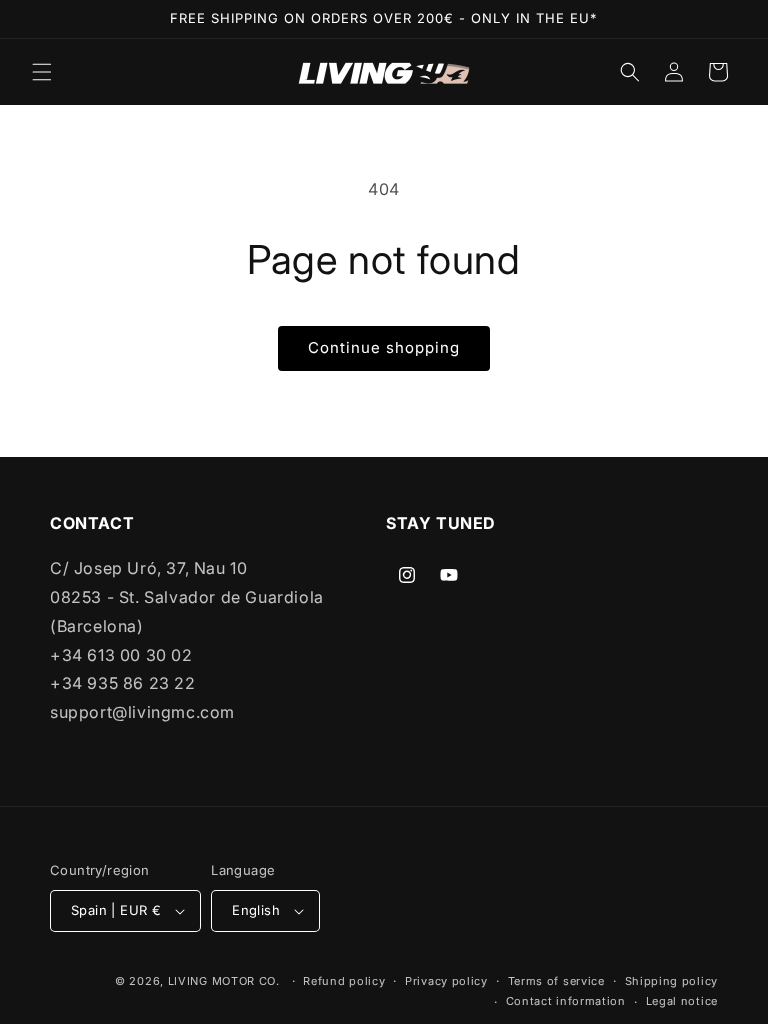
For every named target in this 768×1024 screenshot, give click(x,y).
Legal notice (682, 1001)
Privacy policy (446, 981)
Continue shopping (384, 347)
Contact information (566, 1001)
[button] (42, 72)
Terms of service (556, 981)
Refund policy (344, 981)
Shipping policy (672, 981)
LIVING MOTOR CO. (224, 981)
